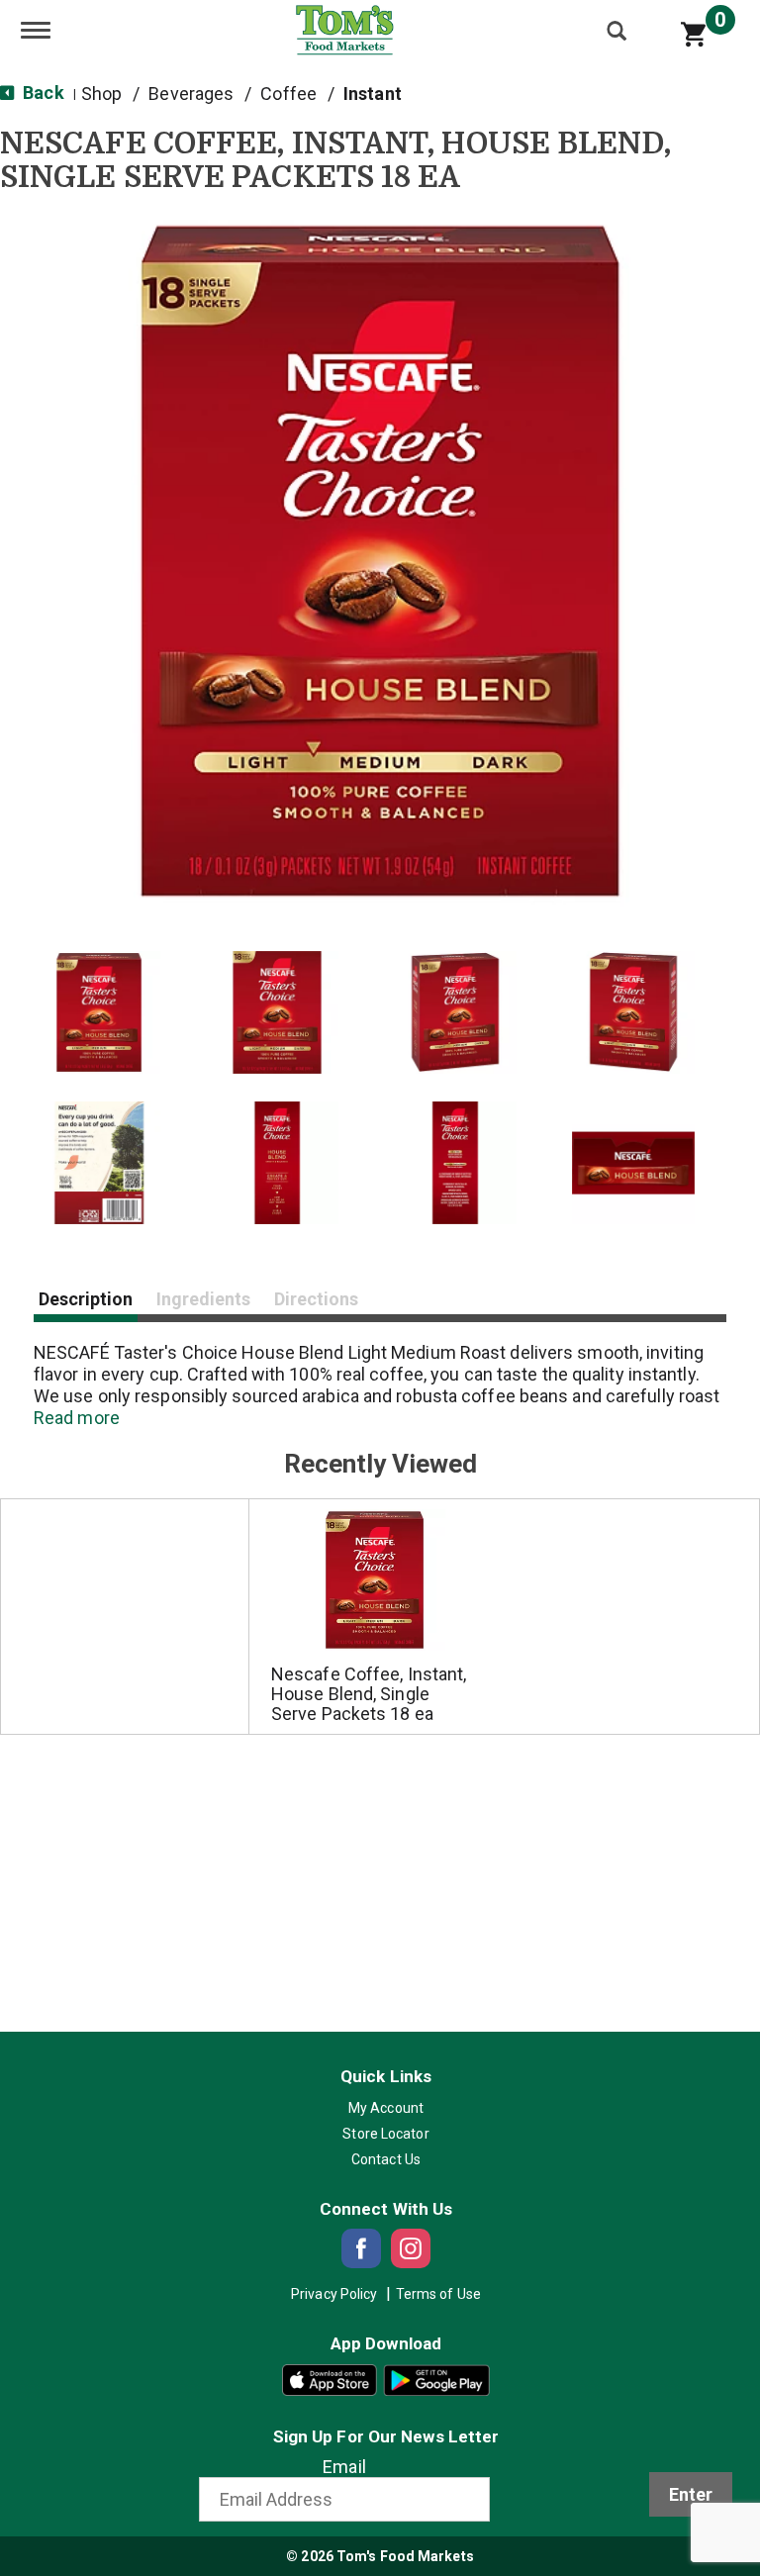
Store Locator (385, 2134)
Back (42, 93)
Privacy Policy (334, 2294)
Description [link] (86, 1299)
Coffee (288, 94)
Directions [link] (316, 1299)
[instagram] (411, 2248)
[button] (99, 1012)
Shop (101, 94)
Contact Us (386, 2159)
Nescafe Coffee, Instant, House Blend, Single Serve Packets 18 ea (369, 1694)
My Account (386, 2108)
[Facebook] (361, 2248)
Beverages (191, 94)
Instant (373, 94)
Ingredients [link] (203, 1299)
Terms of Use (438, 2294)
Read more (77, 1418)
